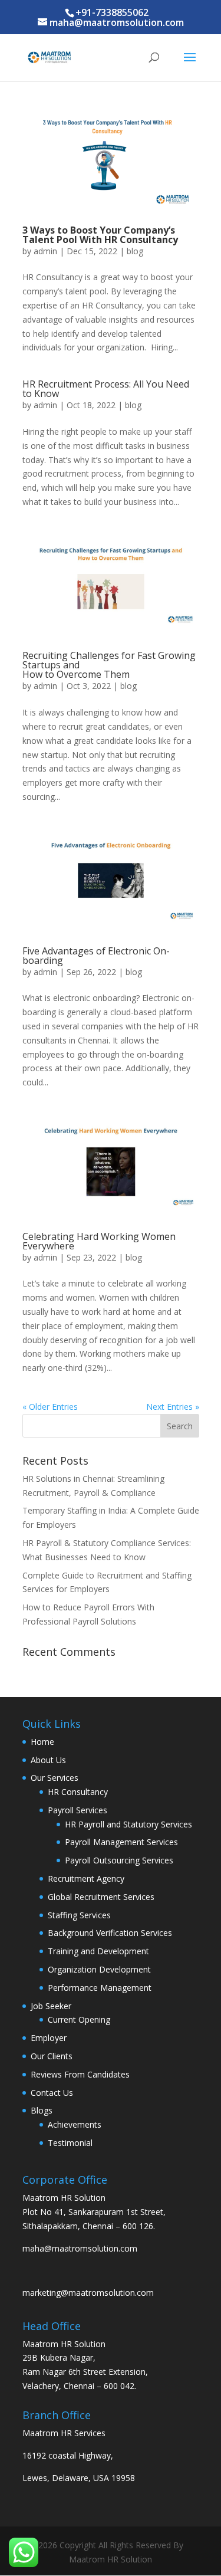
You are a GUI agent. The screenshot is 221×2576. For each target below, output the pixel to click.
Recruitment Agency (86, 1878)
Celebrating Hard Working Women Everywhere (99, 1241)
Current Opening (79, 2019)
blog (135, 251)
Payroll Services (77, 1810)
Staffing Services (79, 1915)
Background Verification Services (110, 1933)
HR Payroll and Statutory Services (128, 1824)
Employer (49, 2038)
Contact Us (52, 2093)
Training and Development (98, 1951)
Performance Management (100, 1988)
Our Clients (52, 2056)
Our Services (55, 1778)
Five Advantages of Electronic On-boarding (96, 956)
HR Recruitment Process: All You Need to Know (106, 389)
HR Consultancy (78, 1792)
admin (45, 251)
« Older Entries (50, 1407)
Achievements (75, 2124)
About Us (48, 1760)
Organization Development (99, 1969)
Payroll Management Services (121, 1842)
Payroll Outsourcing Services (119, 1860)
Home (42, 1742)
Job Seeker (51, 2006)
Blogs (42, 2110)
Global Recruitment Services (101, 1897)
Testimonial (70, 2143)
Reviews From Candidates (80, 2074)
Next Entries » (173, 1407)
